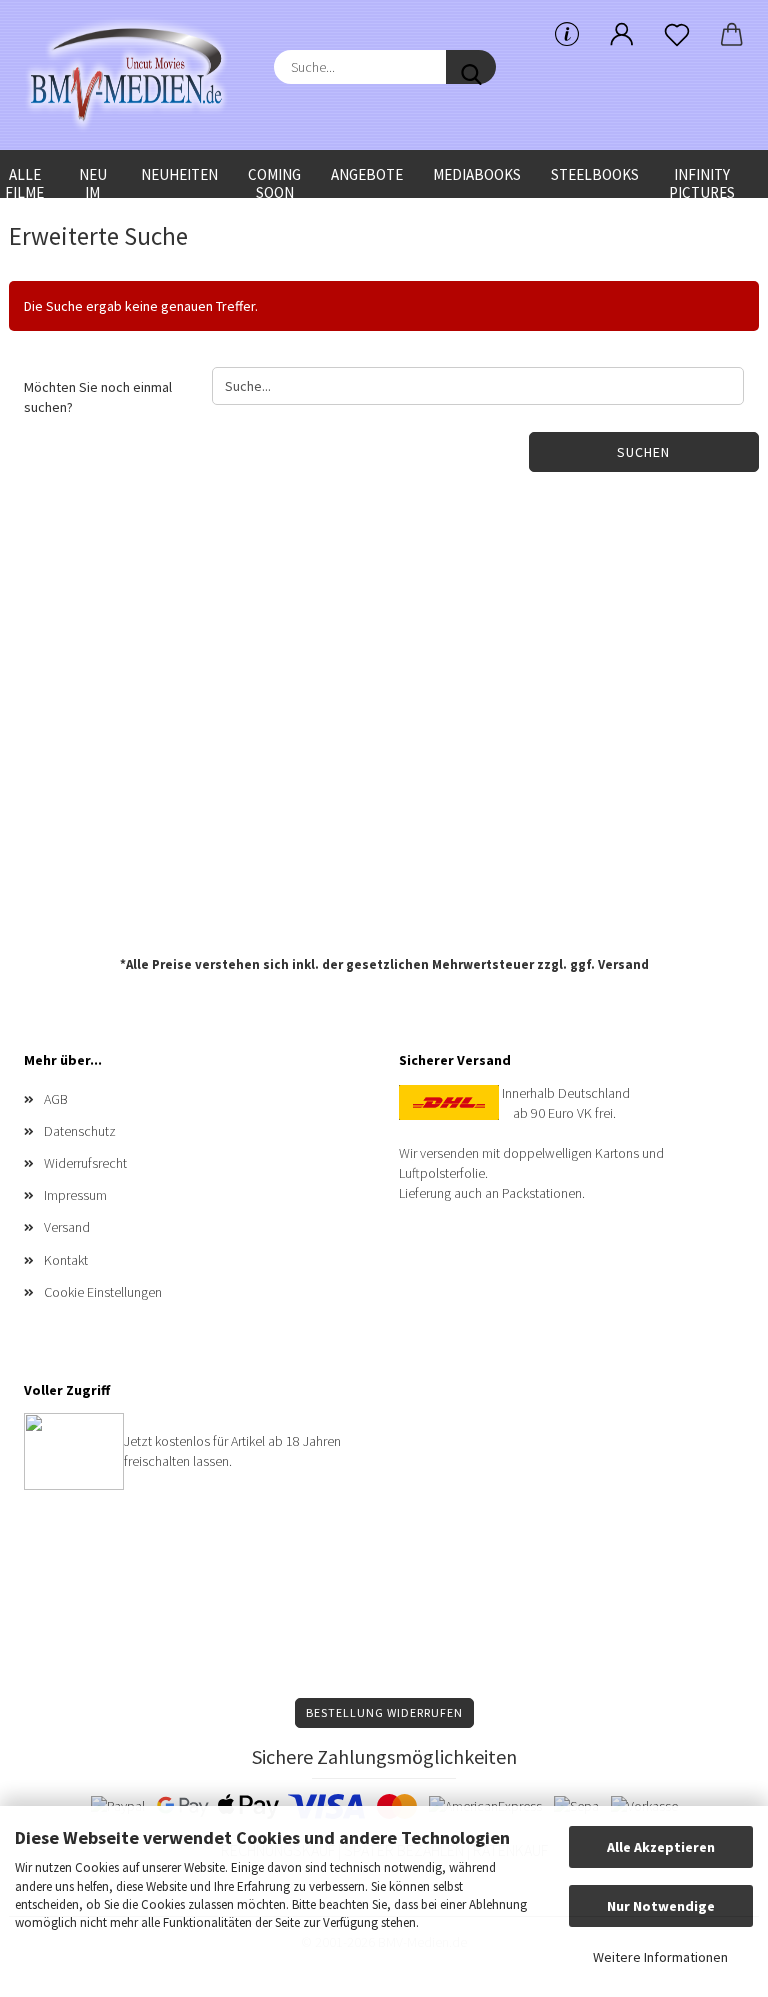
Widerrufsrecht (85, 1163)
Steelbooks (595, 174)
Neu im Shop (92, 181)
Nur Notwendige (661, 1906)
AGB (56, 1099)
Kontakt (66, 1260)
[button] (621, 35)
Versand (623, 964)
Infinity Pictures (702, 181)
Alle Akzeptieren (661, 1847)
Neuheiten (179, 174)
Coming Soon (274, 181)
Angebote (367, 174)
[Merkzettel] (676, 35)
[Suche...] (471, 67)
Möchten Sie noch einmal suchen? (98, 397)
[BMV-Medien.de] (134, 75)
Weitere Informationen (660, 1957)
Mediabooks (477, 174)
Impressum (75, 1195)
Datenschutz (80, 1131)
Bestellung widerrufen (384, 1712)
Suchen (643, 452)
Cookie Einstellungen (103, 1292)
